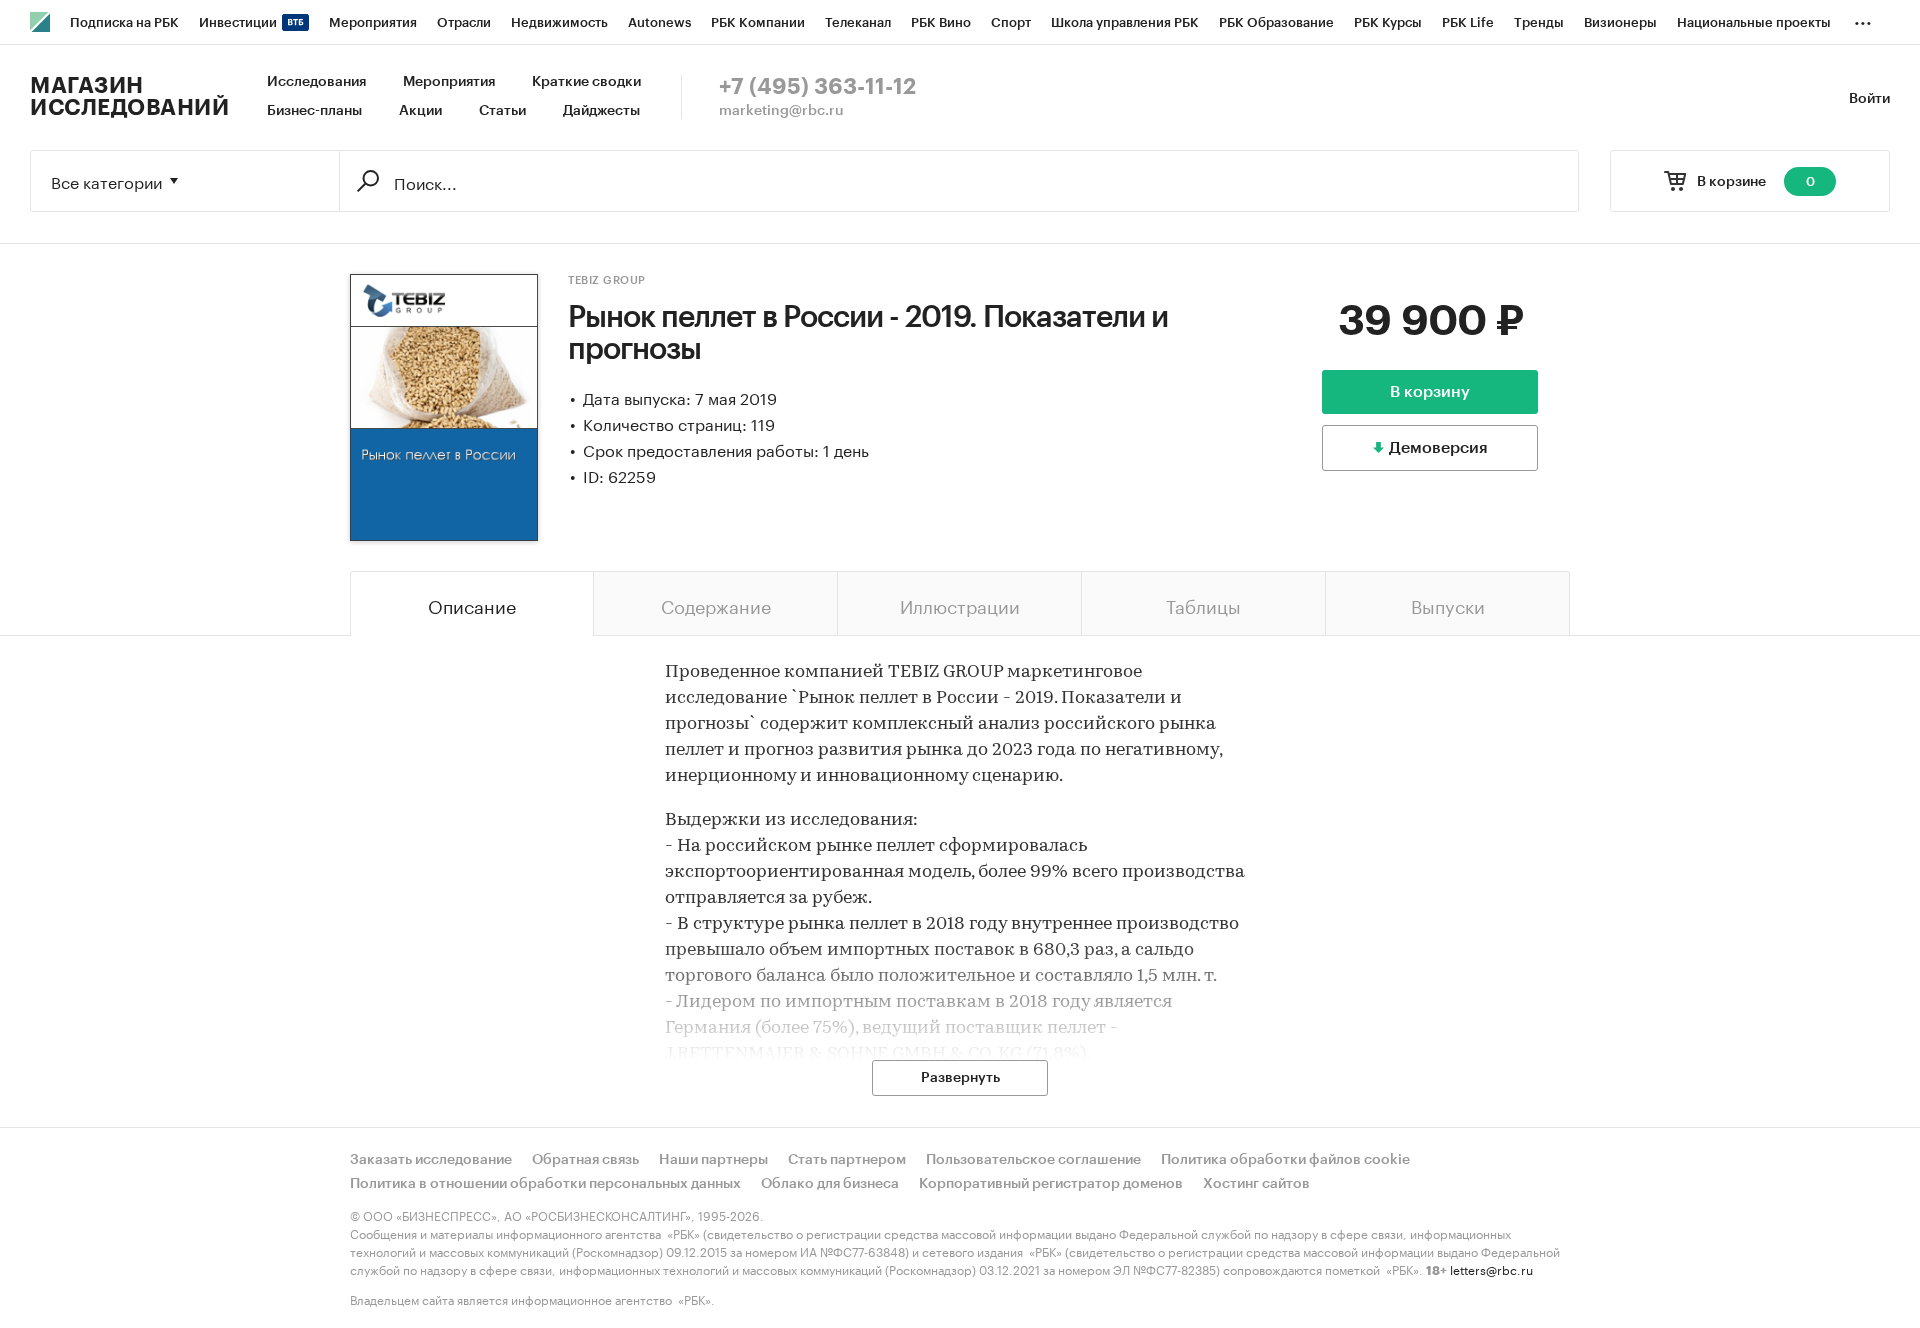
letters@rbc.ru (1491, 1268)
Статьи (502, 111)
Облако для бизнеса (830, 1184)
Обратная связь (585, 1160)
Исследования (316, 82)
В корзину (1430, 392)
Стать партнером (847, 1160)
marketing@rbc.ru (781, 111)
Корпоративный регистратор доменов (1051, 1184)
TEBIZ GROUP (607, 280)
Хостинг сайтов (1256, 1184)
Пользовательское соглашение (1033, 1160)
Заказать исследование (431, 1160)
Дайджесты (601, 111)
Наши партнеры (713, 1160)
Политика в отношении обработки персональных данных (545, 1184)
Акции (420, 111)
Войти (1869, 99)
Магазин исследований (129, 97)
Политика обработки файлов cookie (1285, 1160)
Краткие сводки (586, 82)
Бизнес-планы (314, 111)
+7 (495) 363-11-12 (817, 87)
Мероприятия (449, 82)
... (1863, 19)
